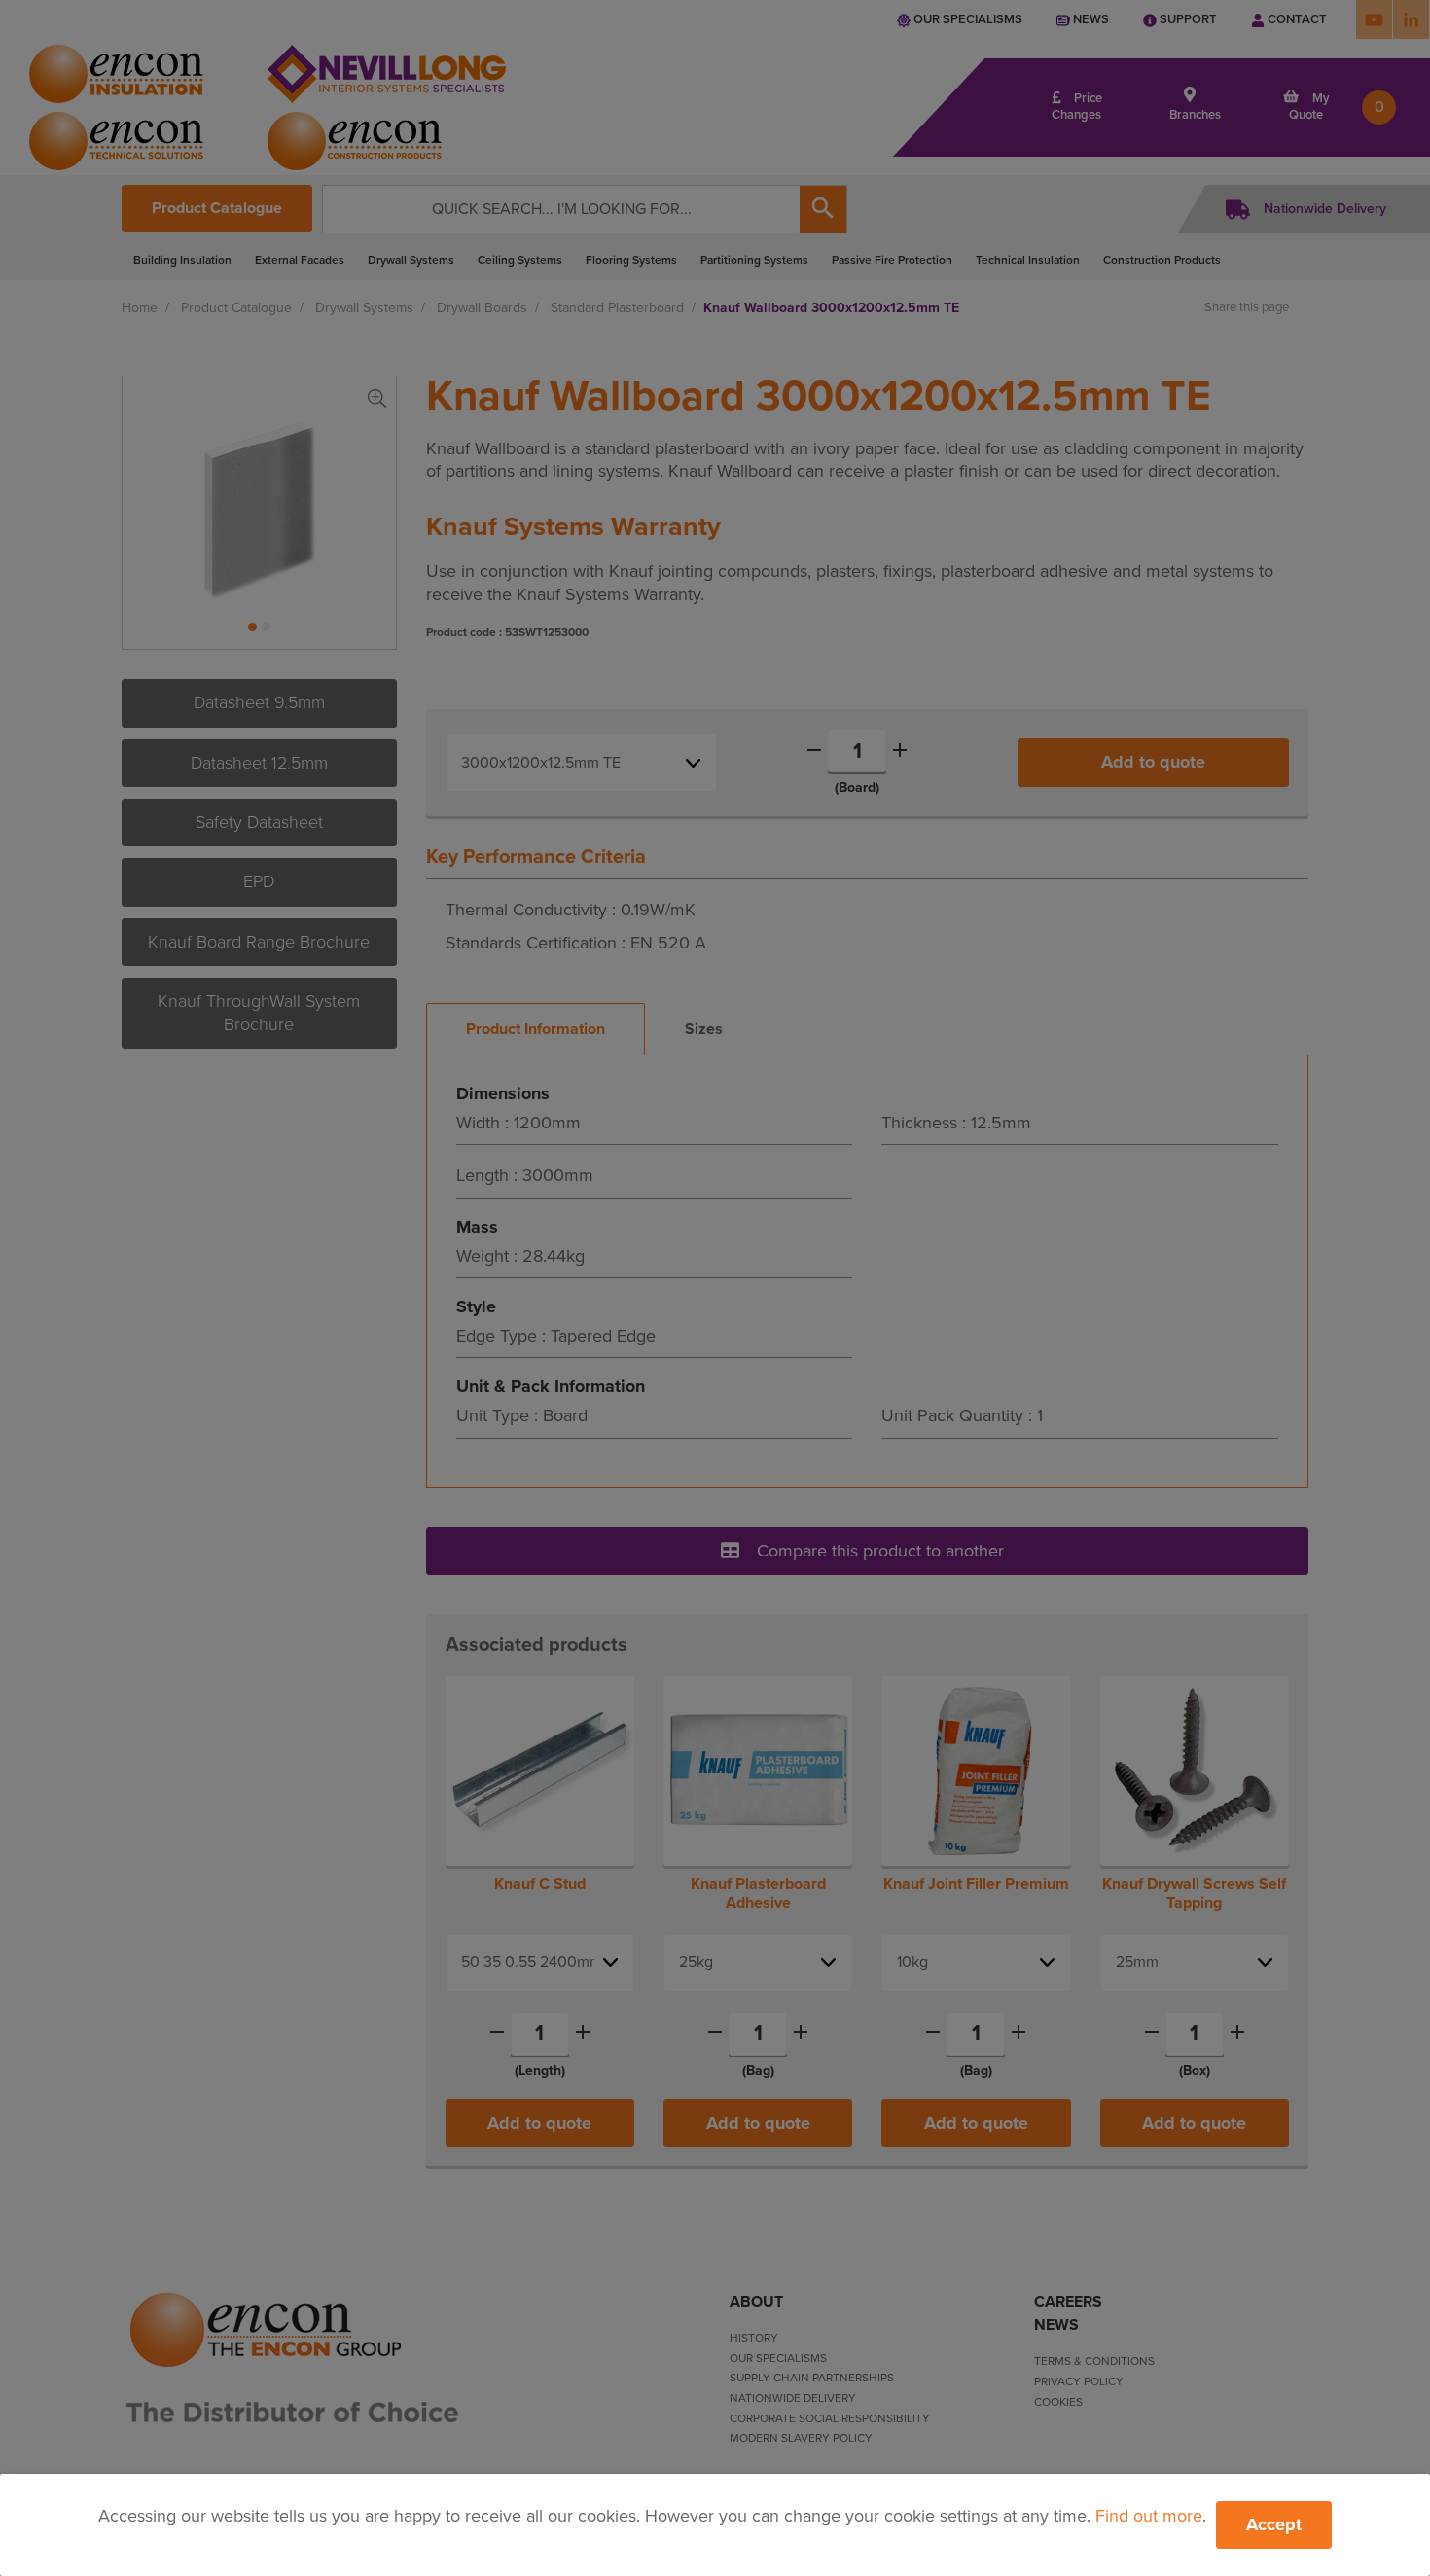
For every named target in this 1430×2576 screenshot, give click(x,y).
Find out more (1149, 2516)
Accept (1274, 2524)
